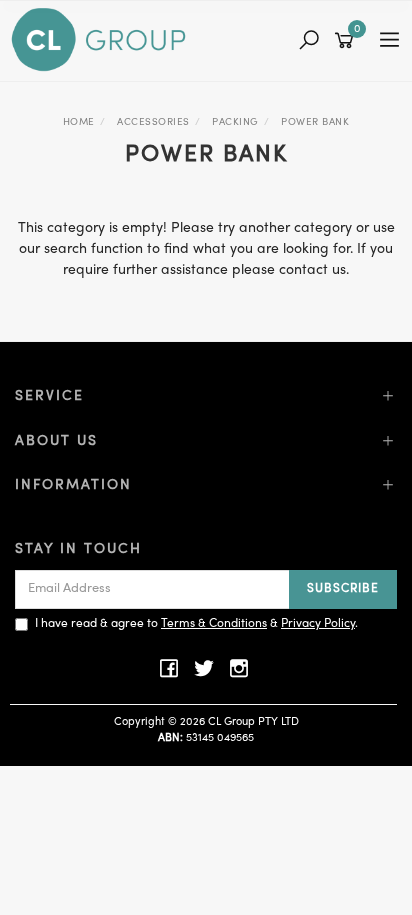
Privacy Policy (318, 624)
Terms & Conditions (214, 624)
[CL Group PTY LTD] (103, 40)
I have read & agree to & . (196, 624)
